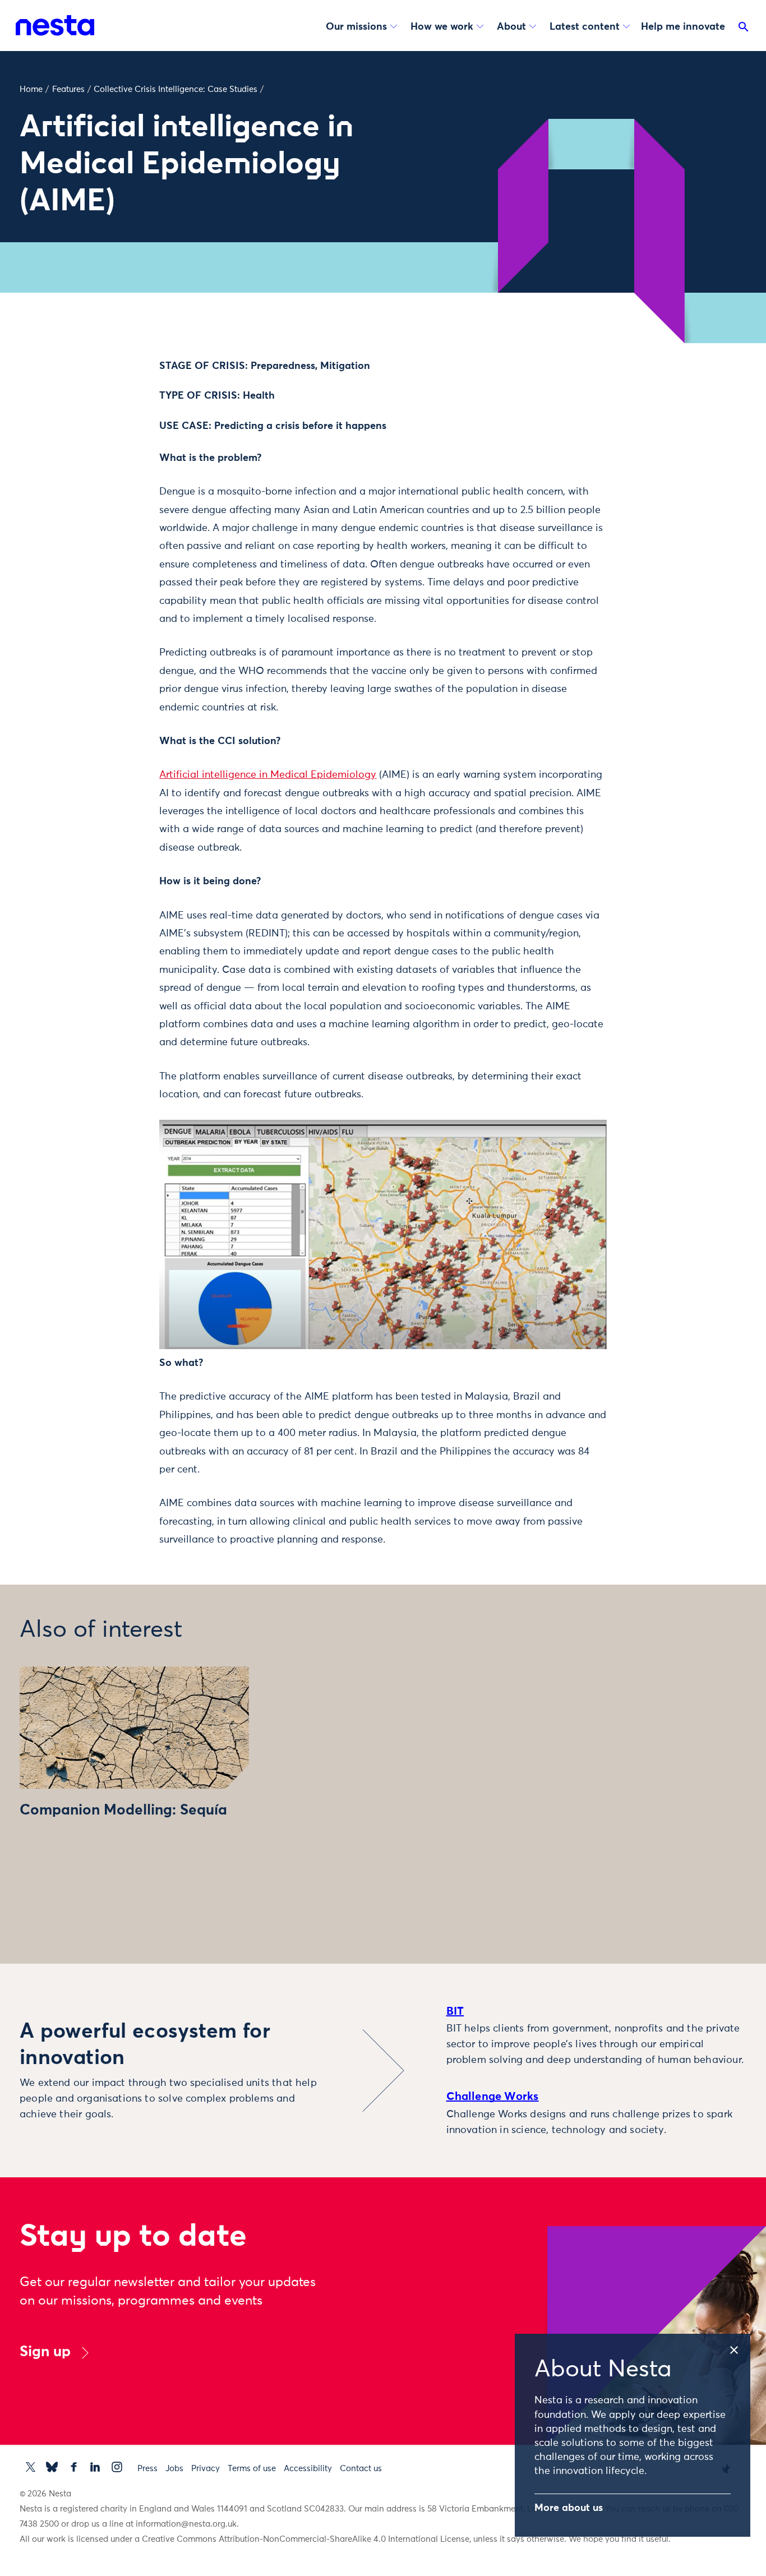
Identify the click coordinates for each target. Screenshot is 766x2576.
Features (68, 89)
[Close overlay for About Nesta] (739, 2348)
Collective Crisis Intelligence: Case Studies (176, 89)
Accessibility (308, 2469)
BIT (455, 2011)
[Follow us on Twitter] (31, 2467)
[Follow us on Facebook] (74, 2467)
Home (31, 89)
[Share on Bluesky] (108, 460)
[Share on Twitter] (108, 390)
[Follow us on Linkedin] (95, 2467)
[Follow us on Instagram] (117, 2467)
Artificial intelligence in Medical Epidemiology (268, 775)
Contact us (361, 2469)
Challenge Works (493, 2097)
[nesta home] (55, 25)
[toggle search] (744, 29)
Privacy (206, 2469)
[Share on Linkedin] (108, 437)
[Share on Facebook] (108, 413)
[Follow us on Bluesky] (52, 2467)
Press (147, 2469)
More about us (569, 2508)
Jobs (174, 2469)
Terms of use (252, 2469)
